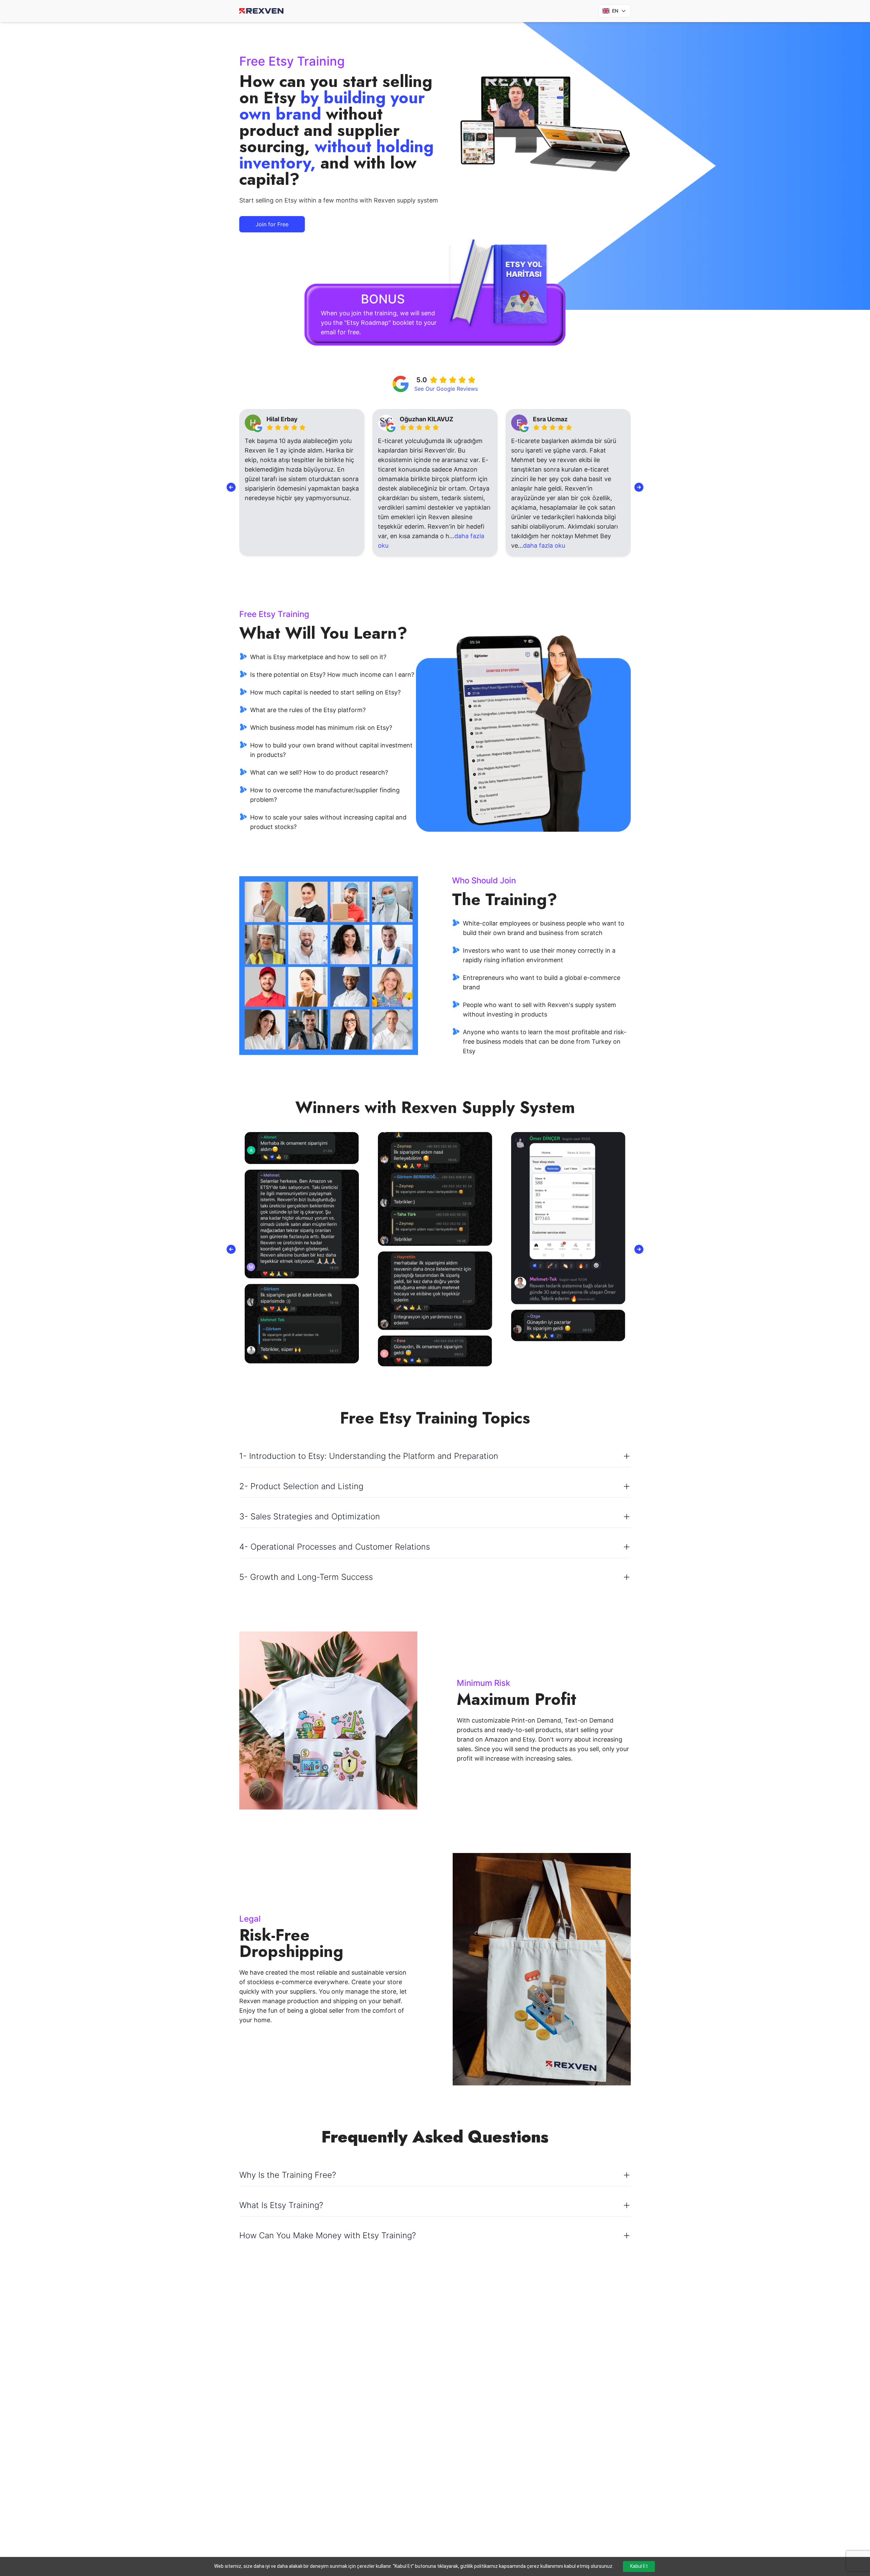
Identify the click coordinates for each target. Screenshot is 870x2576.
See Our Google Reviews (446, 389)
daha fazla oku (411, 545)
